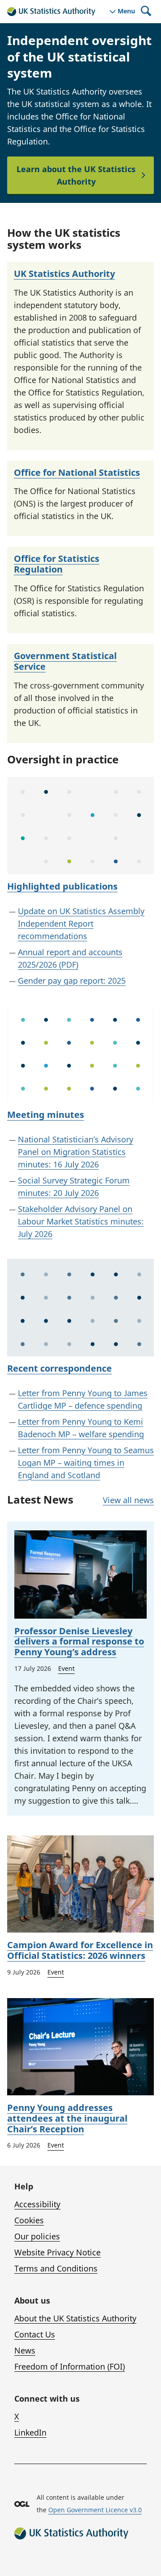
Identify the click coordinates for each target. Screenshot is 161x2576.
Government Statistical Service (65, 661)
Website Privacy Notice (57, 2252)
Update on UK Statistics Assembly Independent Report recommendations (81, 923)
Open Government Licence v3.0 (95, 2510)
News (25, 2350)
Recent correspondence (59, 1368)
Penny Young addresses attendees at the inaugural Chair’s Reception (67, 2118)
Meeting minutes (46, 1115)
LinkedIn (30, 2432)
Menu (126, 11)
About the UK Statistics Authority (75, 2318)
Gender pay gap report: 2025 (72, 981)
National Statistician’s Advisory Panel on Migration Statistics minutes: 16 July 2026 (76, 1152)
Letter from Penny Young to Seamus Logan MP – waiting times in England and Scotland (86, 1463)
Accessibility (37, 2204)
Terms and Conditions (56, 2268)
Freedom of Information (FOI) (70, 2366)
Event (66, 1668)
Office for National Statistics (77, 472)
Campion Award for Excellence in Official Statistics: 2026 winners (80, 1950)
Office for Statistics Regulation (57, 564)
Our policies (37, 2236)
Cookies (29, 2220)
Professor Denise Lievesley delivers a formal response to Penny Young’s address (79, 1642)
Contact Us (35, 2334)
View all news (128, 1500)
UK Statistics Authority (64, 274)
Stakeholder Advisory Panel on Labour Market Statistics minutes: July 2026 (81, 1221)
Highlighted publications (62, 886)
